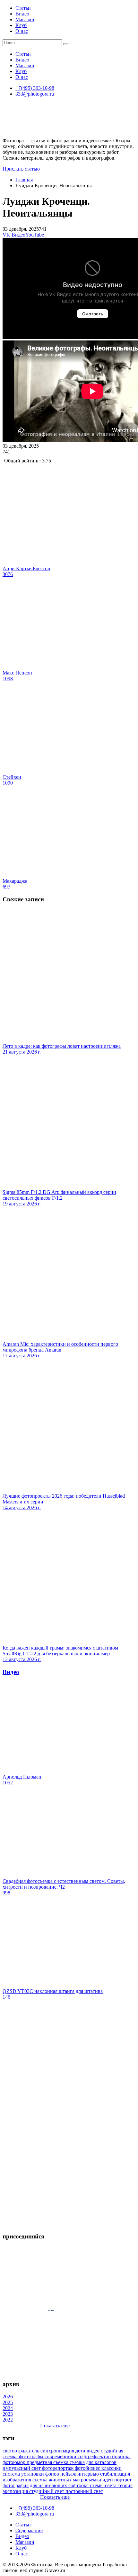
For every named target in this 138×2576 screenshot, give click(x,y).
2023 (8, 2414)
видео (94, 2451)
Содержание (29, 2530)
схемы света (104, 2485)
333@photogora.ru (35, 94)
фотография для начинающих (35, 2485)
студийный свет (47, 2491)
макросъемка (88, 2480)
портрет (123, 2480)
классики (112, 2468)
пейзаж (69, 2474)
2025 (8, 2402)
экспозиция (16, 2491)
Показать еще (55, 2426)
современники (61, 2456)
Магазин (25, 19)
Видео (22, 14)
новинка (121, 2456)
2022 (8, 2420)
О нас (22, 31)
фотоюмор (15, 2462)
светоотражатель (22, 2451)
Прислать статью (21, 169)
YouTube (35, 235)
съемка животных (53, 2480)
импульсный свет (22, 2468)
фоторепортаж (58, 2468)
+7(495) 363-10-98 (35, 88)
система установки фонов (31, 2474)
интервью (89, 2474)
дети (81, 2451)
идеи (108, 2480)
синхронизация (58, 2451)
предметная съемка (48, 2462)
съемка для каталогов (93, 2462)
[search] (66, 44)
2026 (8, 2397)
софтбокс (79, 2485)
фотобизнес (88, 2468)
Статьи (23, 8)
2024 (8, 2408)
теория (125, 2485)
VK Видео (14, 235)
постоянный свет (84, 2491)
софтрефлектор (95, 2456)
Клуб (21, 25)
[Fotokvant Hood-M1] (69, 2224)
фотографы (32, 2456)
